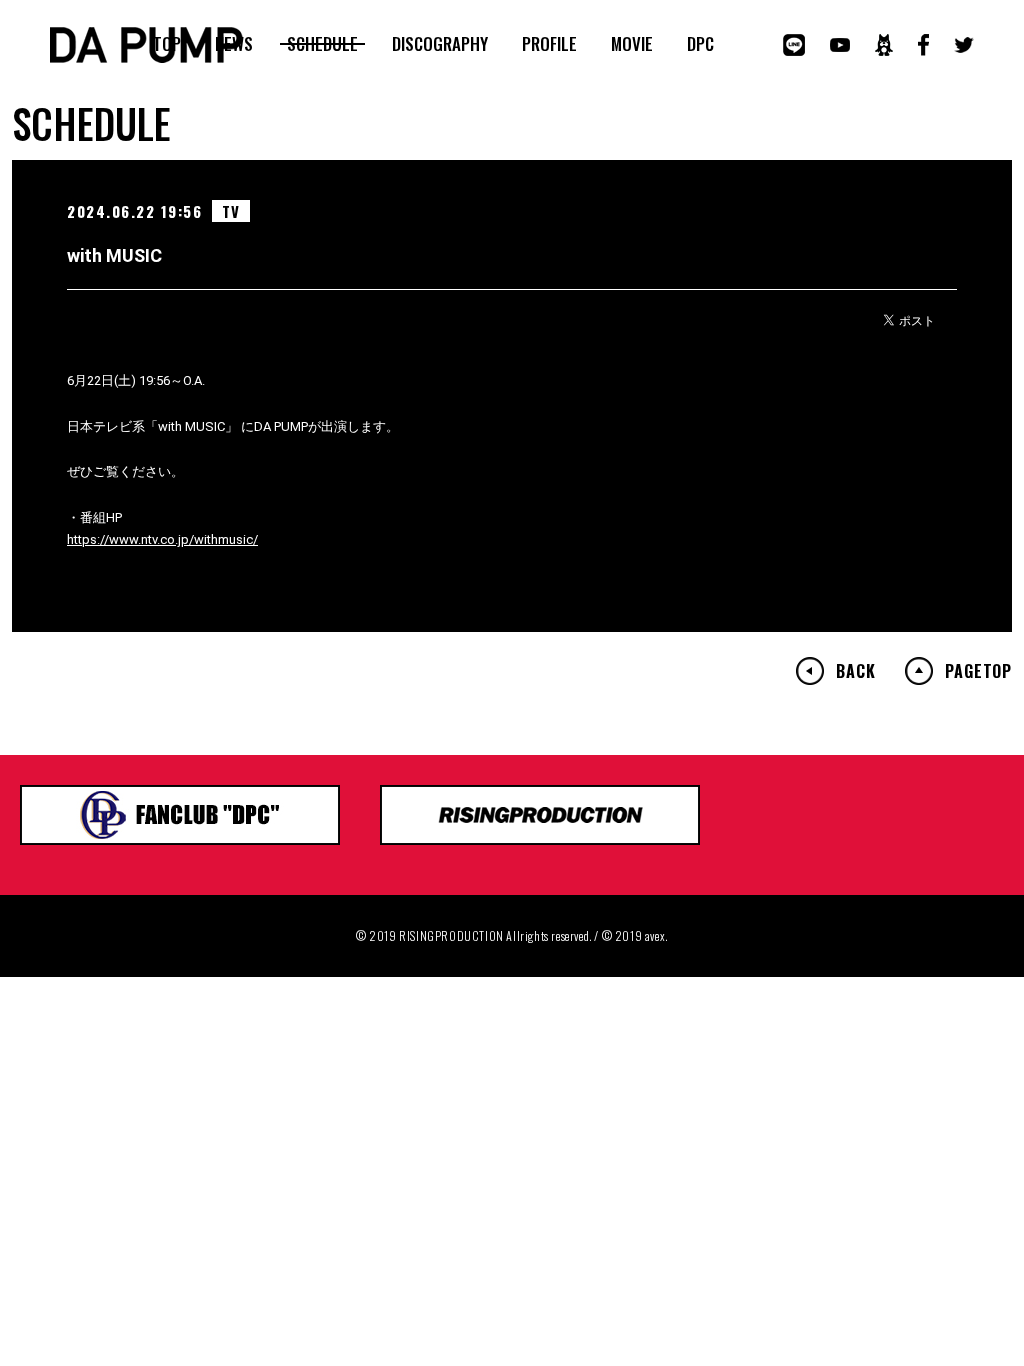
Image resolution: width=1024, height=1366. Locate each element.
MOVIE (632, 44)
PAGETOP (978, 671)
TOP (167, 44)
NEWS (234, 44)
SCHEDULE (322, 44)
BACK (855, 671)
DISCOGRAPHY (440, 44)
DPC (700, 44)
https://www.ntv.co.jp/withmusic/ (162, 539)
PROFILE (549, 44)
